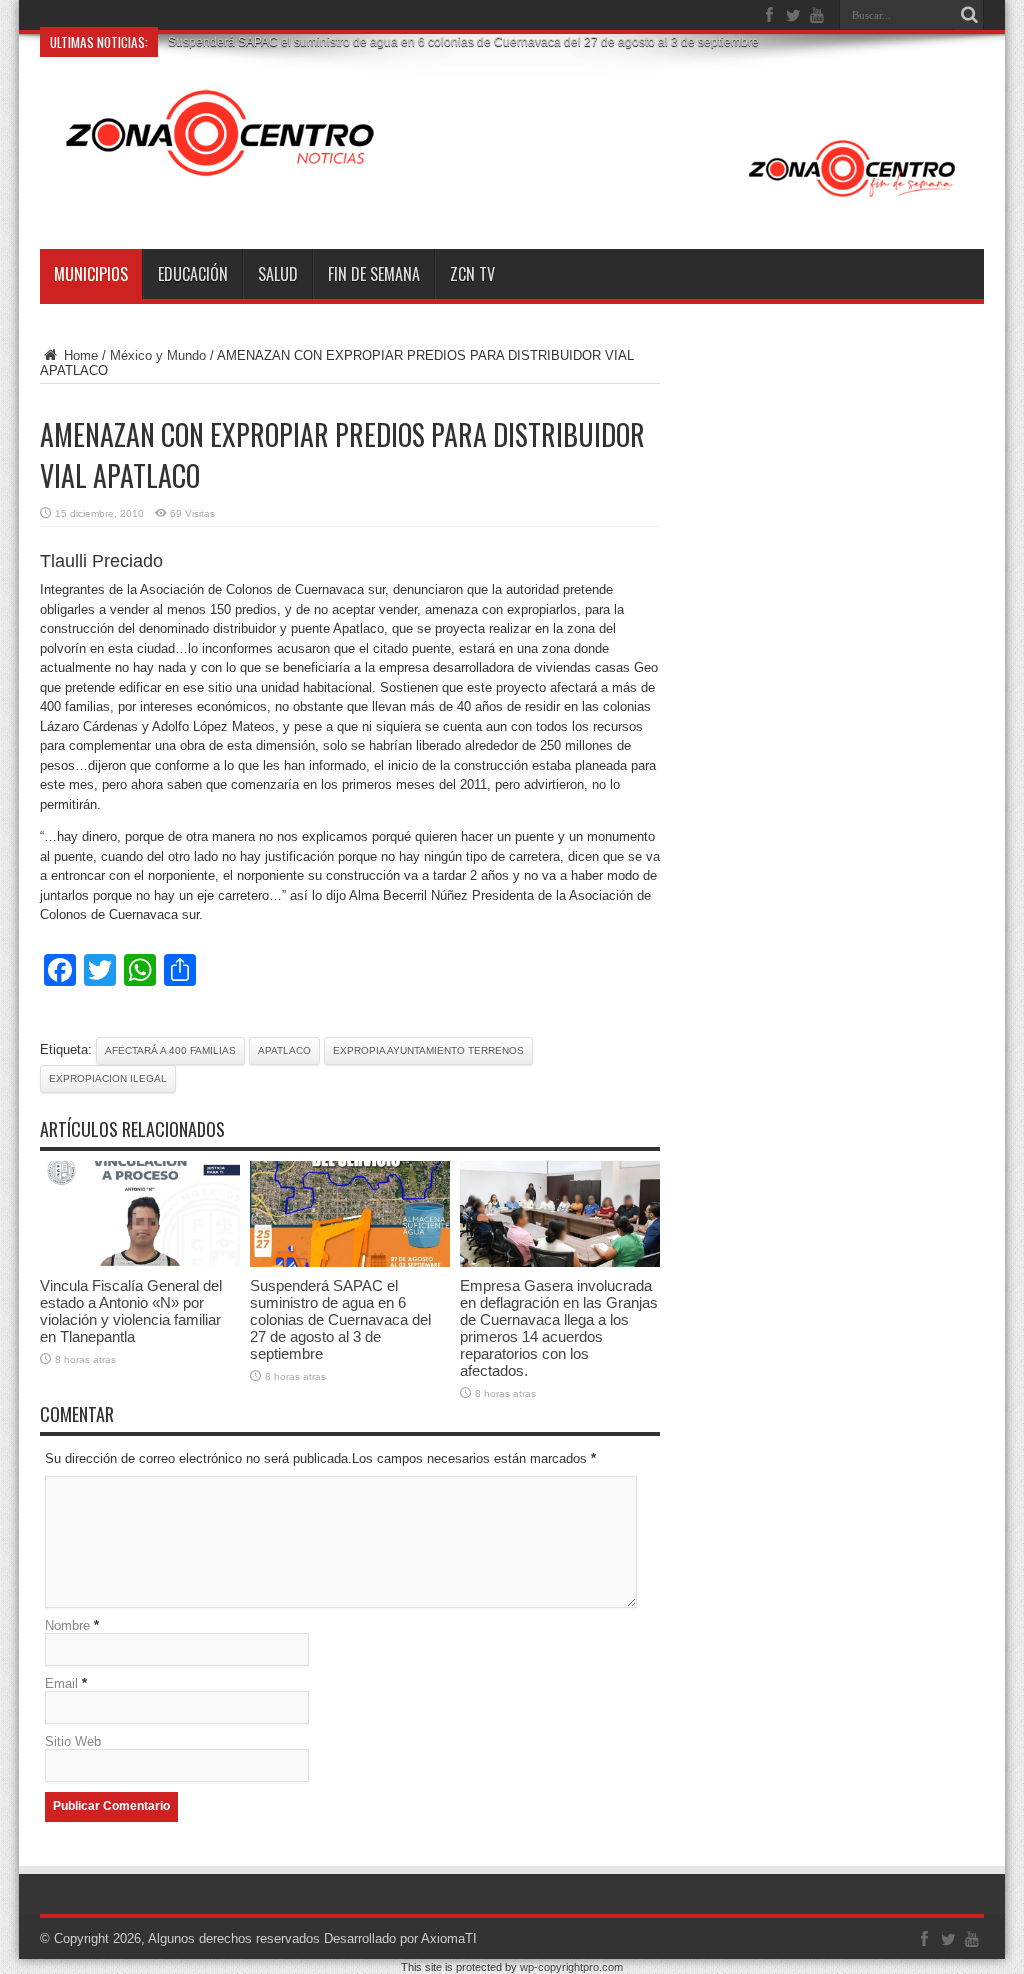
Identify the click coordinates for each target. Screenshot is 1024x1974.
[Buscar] (969, 15)
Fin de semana (374, 274)
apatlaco (284, 1050)
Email (61, 1683)
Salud (278, 274)
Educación (193, 274)
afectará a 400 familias (170, 1050)
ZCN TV (472, 274)
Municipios (91, 274)
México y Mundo (158, 355)
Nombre (67, 1625)
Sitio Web (73, 1741)
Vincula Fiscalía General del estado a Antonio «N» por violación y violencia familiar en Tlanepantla (131, 1311)
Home (79, 355)
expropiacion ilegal (108, 1078)
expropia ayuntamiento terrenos (428, 1050)
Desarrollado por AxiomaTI (400, 1938)
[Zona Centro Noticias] (512, 199)
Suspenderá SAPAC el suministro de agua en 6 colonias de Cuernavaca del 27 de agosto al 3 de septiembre (463, 42)
